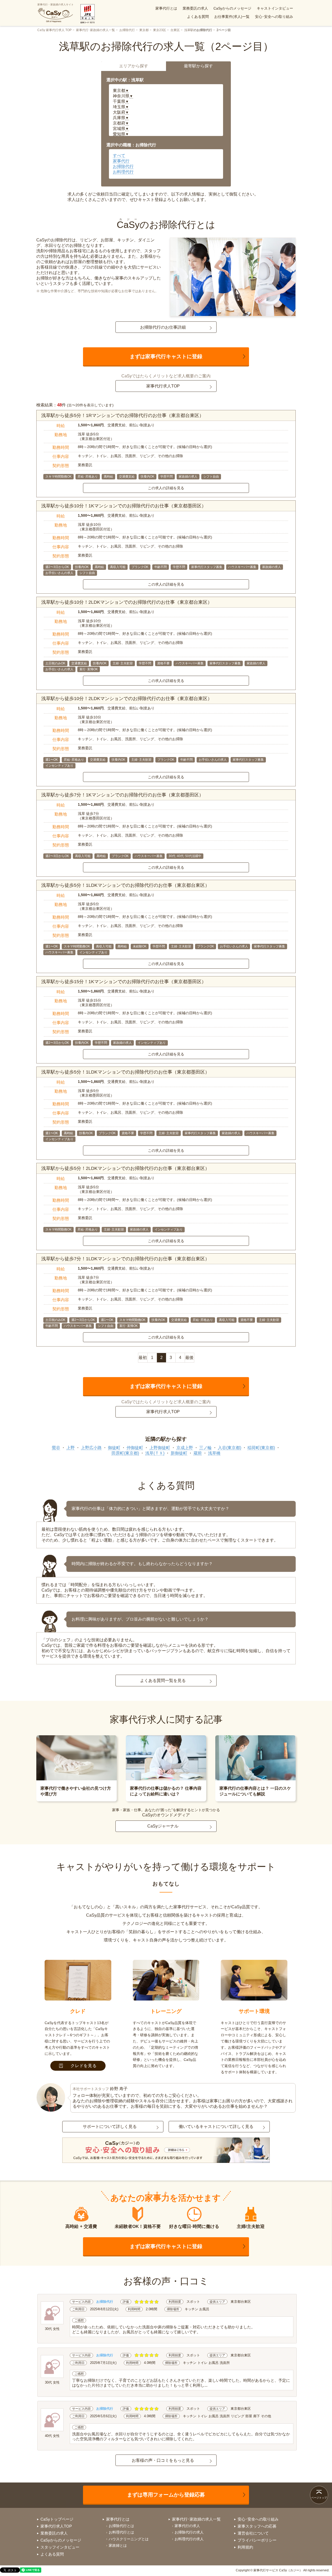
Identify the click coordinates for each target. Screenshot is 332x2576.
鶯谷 (56, 1448)
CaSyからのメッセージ (232, 8)
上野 (71, 1448)
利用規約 (245, 2547)
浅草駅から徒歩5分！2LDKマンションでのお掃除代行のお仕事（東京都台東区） (125, 1168)
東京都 (144, 30)
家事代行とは (166, 8)
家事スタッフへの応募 (257, 2526)
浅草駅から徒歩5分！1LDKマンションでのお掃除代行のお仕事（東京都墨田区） (125, 1072)
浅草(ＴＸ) (155, 1453)
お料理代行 (123, 172)
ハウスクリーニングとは (129, 2539)
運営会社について (253, 2533)
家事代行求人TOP (163, 386)
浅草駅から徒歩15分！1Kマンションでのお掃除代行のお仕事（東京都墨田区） (124, 982)
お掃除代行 (127, 30)
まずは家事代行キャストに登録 (166, 356)
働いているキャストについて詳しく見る (216, 2127)
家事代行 (121, 161)
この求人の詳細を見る (166, 488)
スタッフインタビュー (60, 2547)
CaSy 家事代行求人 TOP (54, 30)
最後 (189, 1358)
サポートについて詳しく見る (110, 2127)
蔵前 (198, 1453)
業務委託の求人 (195, 8)
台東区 (175, 30)
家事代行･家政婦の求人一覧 (95, 30)
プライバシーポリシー (257, 2540)
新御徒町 (179, 1453)
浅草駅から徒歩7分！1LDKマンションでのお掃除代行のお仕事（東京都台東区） (125, 1259)
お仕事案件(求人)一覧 (232, 17)
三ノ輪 (205, 1448)
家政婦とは (118, 2545)
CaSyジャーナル (163, 1826)
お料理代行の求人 (189, 2539)
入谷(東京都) (230, 1448)
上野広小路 (91, 1448)
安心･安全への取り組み (274, 17)
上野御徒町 (160, 1448)
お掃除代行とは (121, 2526)
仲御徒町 (135, 1448)
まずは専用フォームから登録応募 (166, 2495)
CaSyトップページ (57, 2519)
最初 (143, 1358)
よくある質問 (198, 17)
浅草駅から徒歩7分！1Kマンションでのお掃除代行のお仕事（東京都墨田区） (122, 795)
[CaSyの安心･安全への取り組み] (166, 2151)
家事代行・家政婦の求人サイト (56, 5)
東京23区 (160, 30)
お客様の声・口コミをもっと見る (163, 2460)
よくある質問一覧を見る (163, 1681)
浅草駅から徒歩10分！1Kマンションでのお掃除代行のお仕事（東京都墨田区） (124, 506)
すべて (119, 156)
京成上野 (185, 1448)
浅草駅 (189, 30)
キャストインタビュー (275, 8)
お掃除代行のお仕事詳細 (163, 327)
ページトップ (319, 2498)
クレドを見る (84, 2066)
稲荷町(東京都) (261, 1448)
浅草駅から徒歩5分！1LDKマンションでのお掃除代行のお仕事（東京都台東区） (125, 885)
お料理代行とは (121, 2532)
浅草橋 (214, 1453)
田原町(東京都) (125, 1453)
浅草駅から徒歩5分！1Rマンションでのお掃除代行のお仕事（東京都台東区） (123, 415)
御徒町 (114, 1448)
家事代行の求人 (187, 2526)
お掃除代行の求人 (189, 2532)
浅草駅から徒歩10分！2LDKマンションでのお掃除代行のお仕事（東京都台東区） (127, 602)
